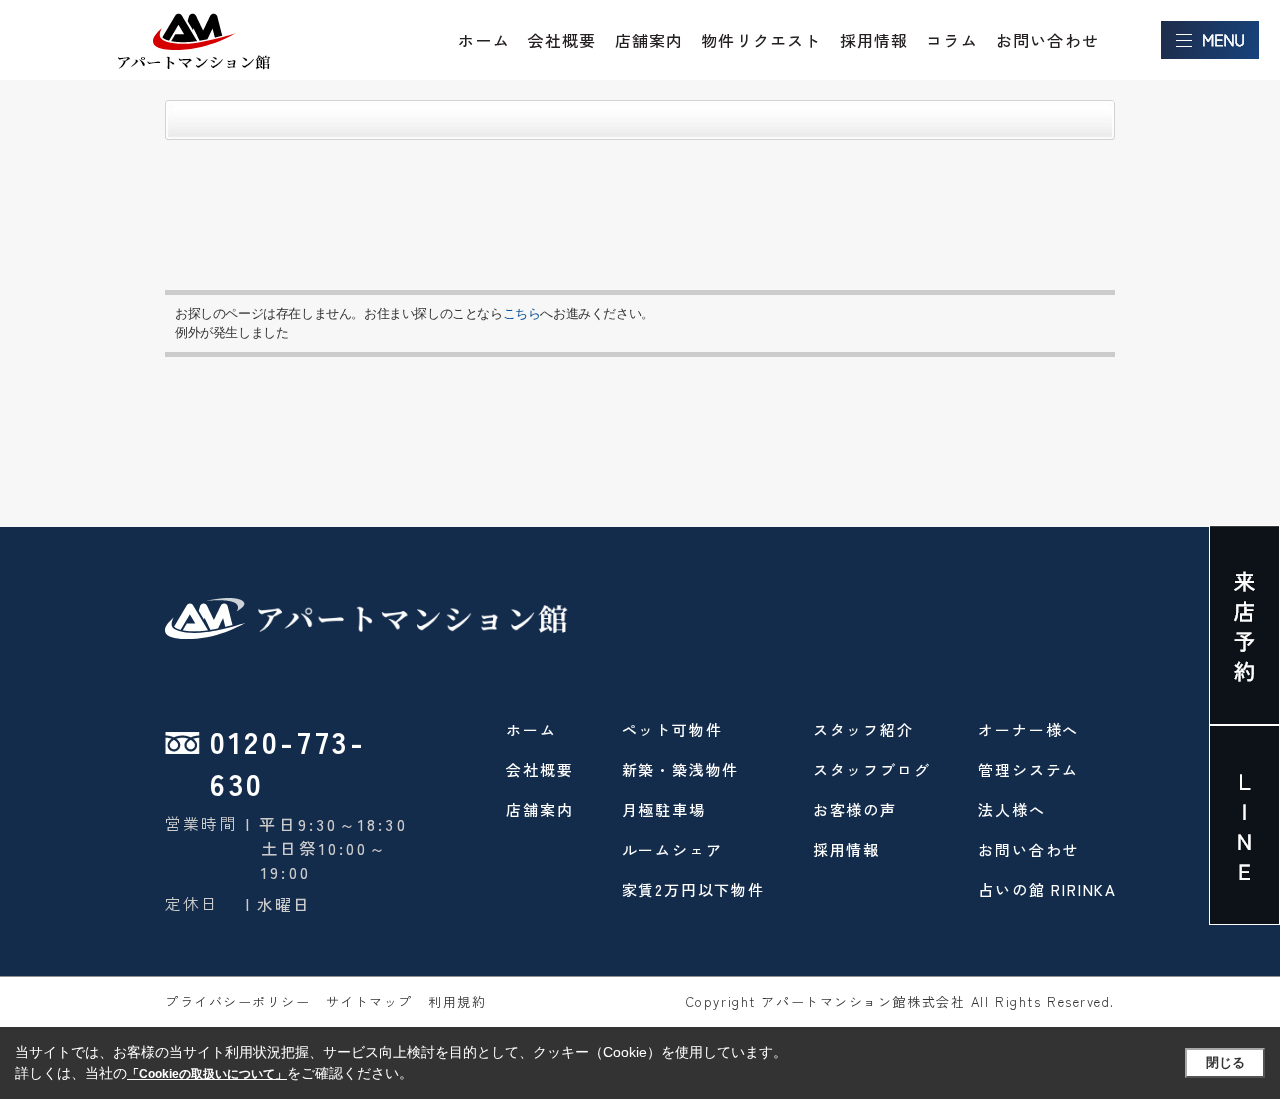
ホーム (484, 40)
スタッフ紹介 (863, 729)
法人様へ (1011, 809)
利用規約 (457, 1001)
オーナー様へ (1028, 729)
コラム (952, 40)
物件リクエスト (761, 40)
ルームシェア (672, 849)
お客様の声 (855, 809)
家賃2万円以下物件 (693, 889)
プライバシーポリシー (238, 1001)
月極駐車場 (664, 809)
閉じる (1225, 1062)
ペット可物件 (672, 729)
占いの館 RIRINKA (1047, 889)
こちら (522, 313)
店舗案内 (649, 40)
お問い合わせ (1047, 40)
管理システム (1028, 769)
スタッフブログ (872, 769)
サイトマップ (369, 1001)
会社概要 (562, 40)
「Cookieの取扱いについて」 (207, 1074)
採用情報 (874, 40)
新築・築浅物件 (681, 769)
